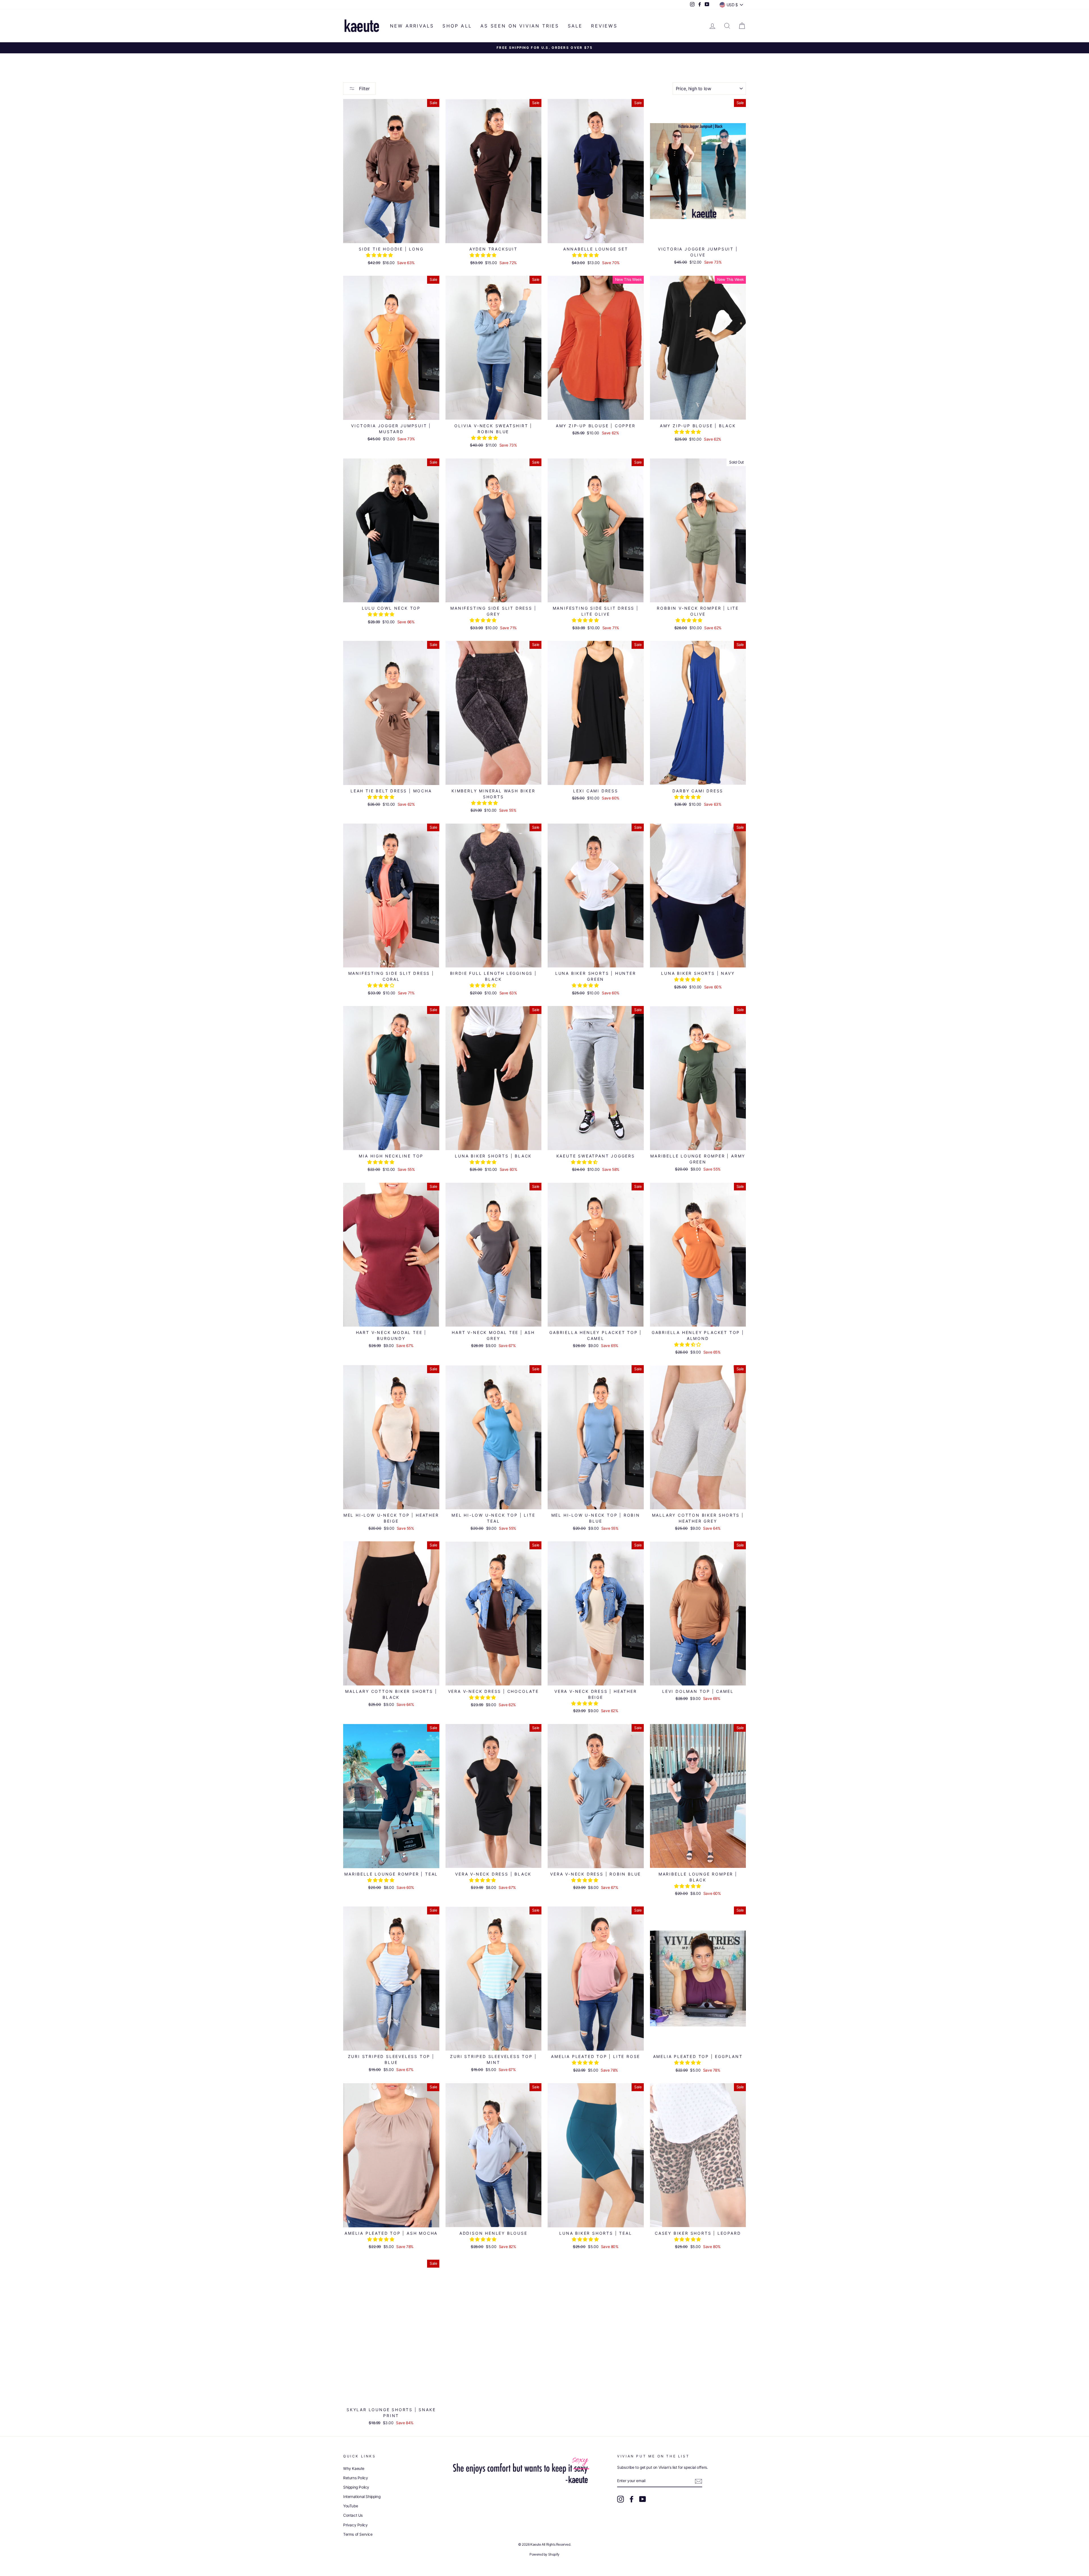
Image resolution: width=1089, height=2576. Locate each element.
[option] (544, 48)
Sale (575, 26)
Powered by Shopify (544, 2554)
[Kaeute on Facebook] (632, 2499)
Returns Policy (355, 2478)
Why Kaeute (354, 2468)
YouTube (351, 2506)
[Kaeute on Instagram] (621, 2499)
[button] (380, 255)
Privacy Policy (355, 2525)
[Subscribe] (698, 2481)
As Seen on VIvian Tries (520, 26)
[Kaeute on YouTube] (643, 2499)
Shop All (457, 26)
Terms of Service (358, 2534)
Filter (364, 89)
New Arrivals (412, 26)
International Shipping (362, 2497)
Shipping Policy (356, 2487)
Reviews (604, 26)
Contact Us (353, 2515)
